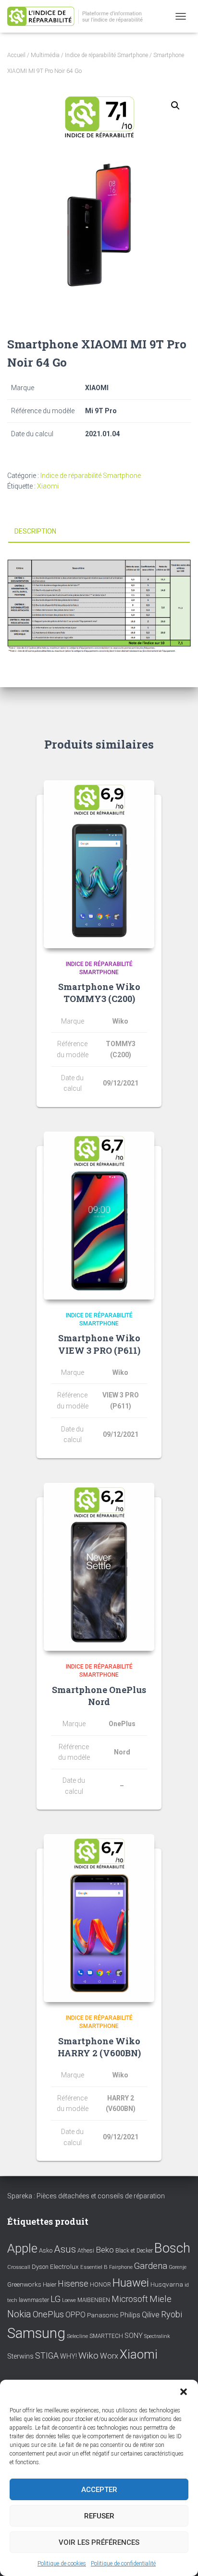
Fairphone (121, 2267)
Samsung (36, 2333)
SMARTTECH (106, 2336)
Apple (22, 2248)
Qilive (151, 2315)
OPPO (75, 2315)
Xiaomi (48, 486)
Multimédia (45, 55)
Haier (49, 2284)
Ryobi (172, 2314)
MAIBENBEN (94, 2300)
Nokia (19, 2314)
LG (56, 2299)
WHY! (68, 2356)
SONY (134, 2336)
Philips (130, 2315)
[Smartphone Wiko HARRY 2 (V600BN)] (99, 1918)
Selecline (77, 2336)
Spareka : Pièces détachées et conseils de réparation (86, 2196)
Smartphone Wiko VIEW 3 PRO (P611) (99, 1344)
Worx (109, 2356)
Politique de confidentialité (123, 2564)
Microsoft (130, 2299)
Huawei (131, 2283)
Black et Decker (134, 2251)
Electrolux (64, 2266)
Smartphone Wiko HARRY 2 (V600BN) (99, 2047)
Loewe (69, 2300)
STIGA (47, 2356)
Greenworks (24, 2284)
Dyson (40, 2267)
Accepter (99, 2490)
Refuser (99, 2516)
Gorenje (178, 2267)
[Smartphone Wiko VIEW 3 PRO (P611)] (99, 1216)
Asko (46, 2250)
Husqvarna (167, 2284)
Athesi (86, 2250)
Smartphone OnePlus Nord (99, 1696)
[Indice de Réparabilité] (82, 17)
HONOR (100, 2285)
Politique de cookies (62, 2564)
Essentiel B (94, 2267)
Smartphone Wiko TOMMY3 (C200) (99, 993)
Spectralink (157, 2336)
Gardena (151, 2266)
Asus (65, 2249)
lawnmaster (34, 2300)
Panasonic (103, 2315)
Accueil (16, 55)
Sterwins (20, 2356)
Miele (161, 2299)
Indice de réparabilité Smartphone (106, 55)
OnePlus (48, 2314)
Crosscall (19, 2267)
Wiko (88, 2355)
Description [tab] (35, 531)
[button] (184, 2392)
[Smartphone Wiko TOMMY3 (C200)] (99, 864)
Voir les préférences (99, 2542)
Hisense (73, 2284)
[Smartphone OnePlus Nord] (99, 1567)
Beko (105, 2250)
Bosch (172, 2248)
